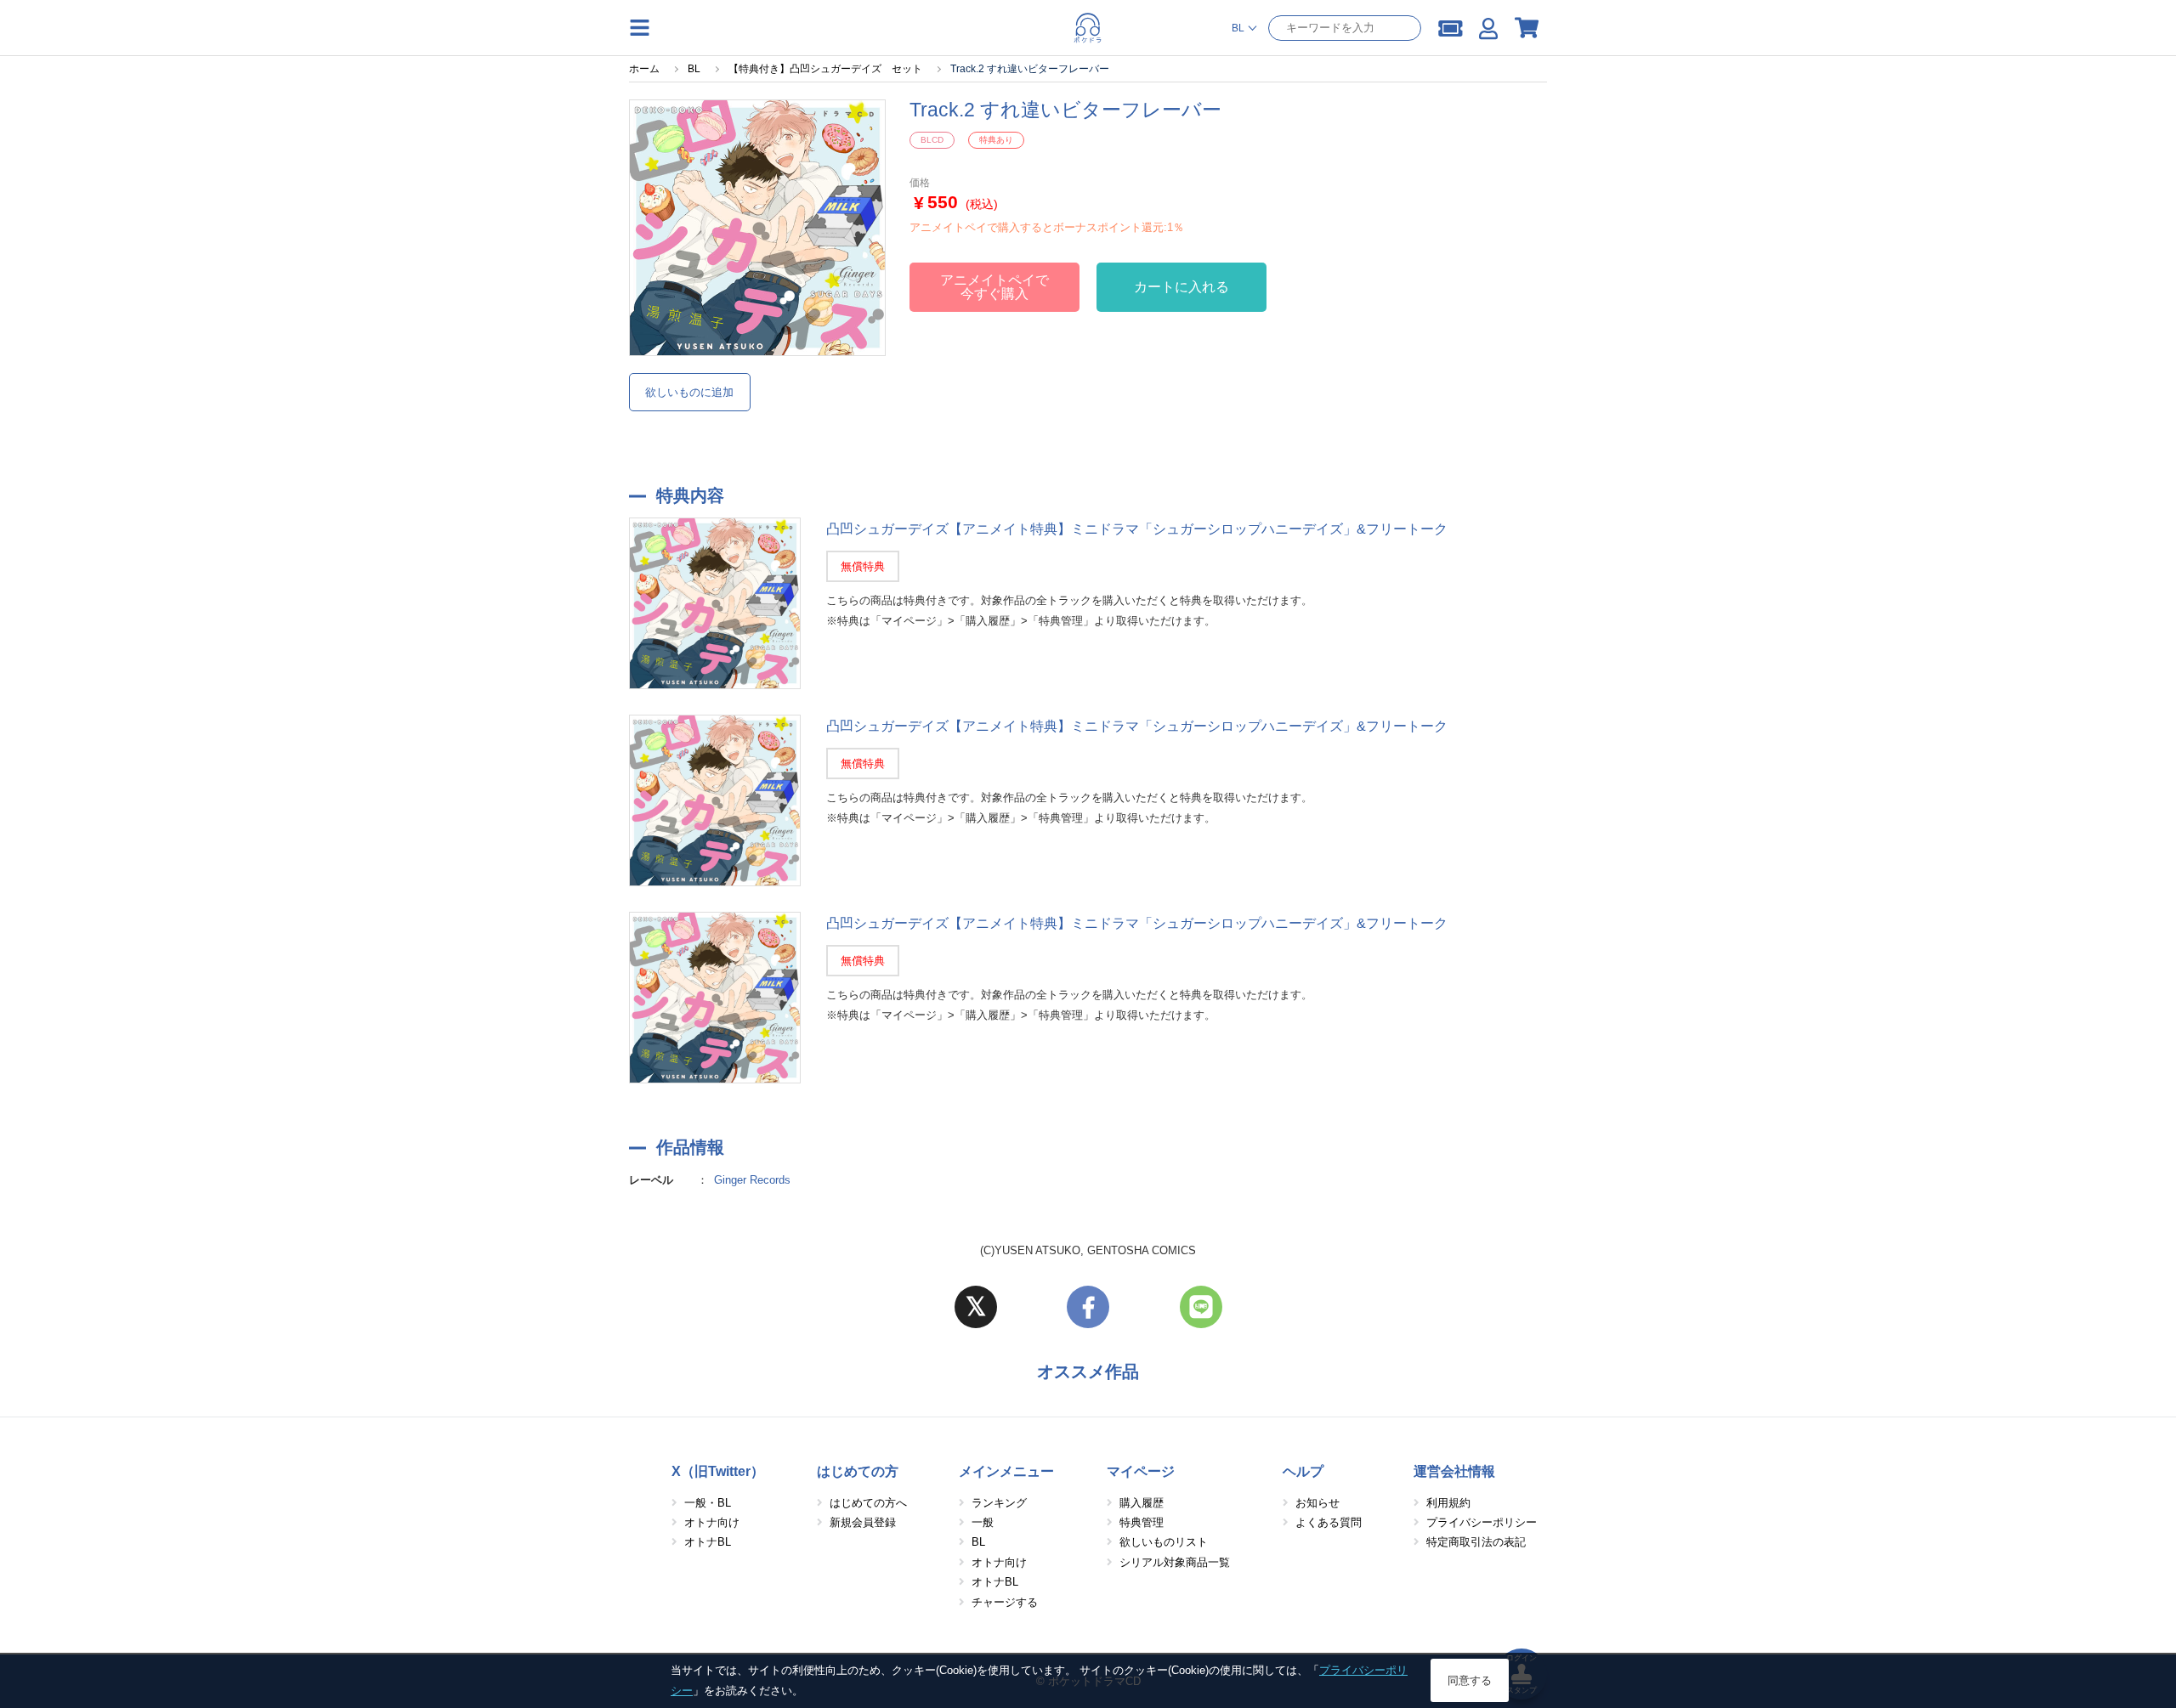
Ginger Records (752, 1180)
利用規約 (1448, 1503)
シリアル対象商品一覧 (1175, 1562)
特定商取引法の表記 (1476, 1542)
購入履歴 (1142, 1503)
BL (978, 1542)
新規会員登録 (863, 1522)
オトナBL (708, 1542)
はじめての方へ (868, 1503)
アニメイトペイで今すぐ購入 (994, 287)
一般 (983, 1522)
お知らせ (1317, 1503)
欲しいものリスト (1164, 1542)
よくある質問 (1329, 1522)
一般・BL (708, 1503)
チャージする (1005, 1602)
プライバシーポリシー (1482, 1522)
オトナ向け (712, 1522)
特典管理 (1142, 1522)
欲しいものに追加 (689, 392)
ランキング (999, 1503)
